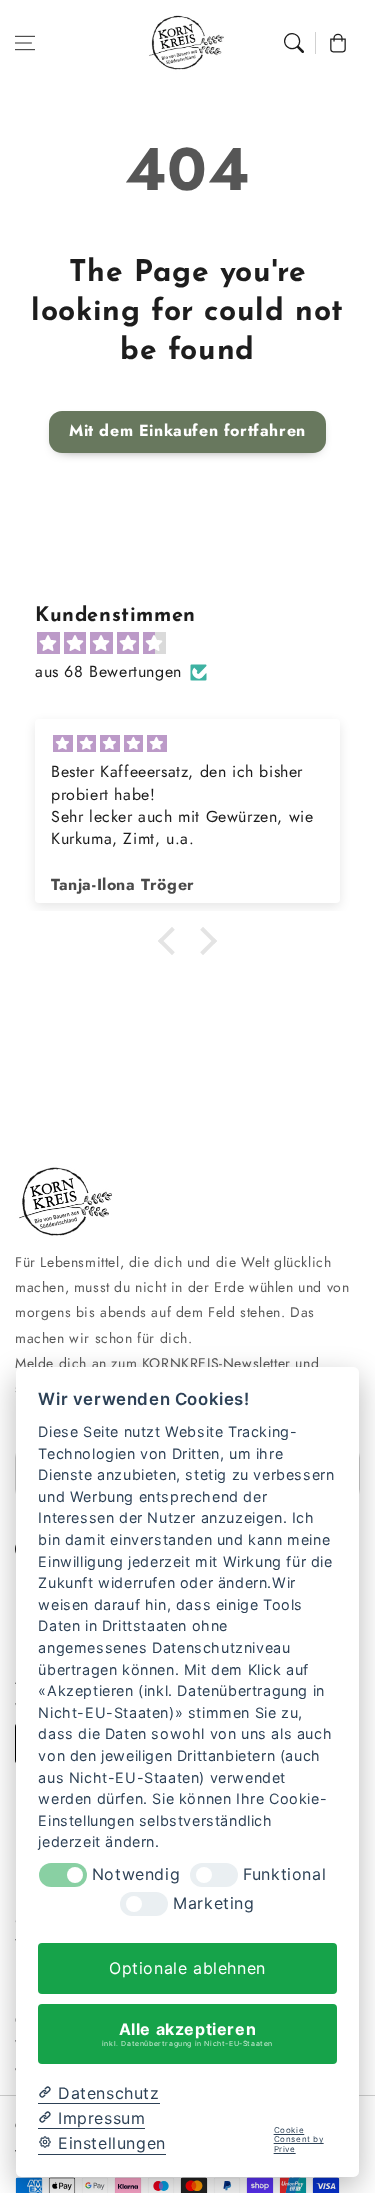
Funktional (284, 1874)
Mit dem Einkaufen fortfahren (187, 430)
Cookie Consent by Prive (299, 2140)
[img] (197, 644)
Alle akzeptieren (187, 2033)
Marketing (213, 1903)
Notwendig (136, 1874)
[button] (25, 43)
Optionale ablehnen (187, 1968)
